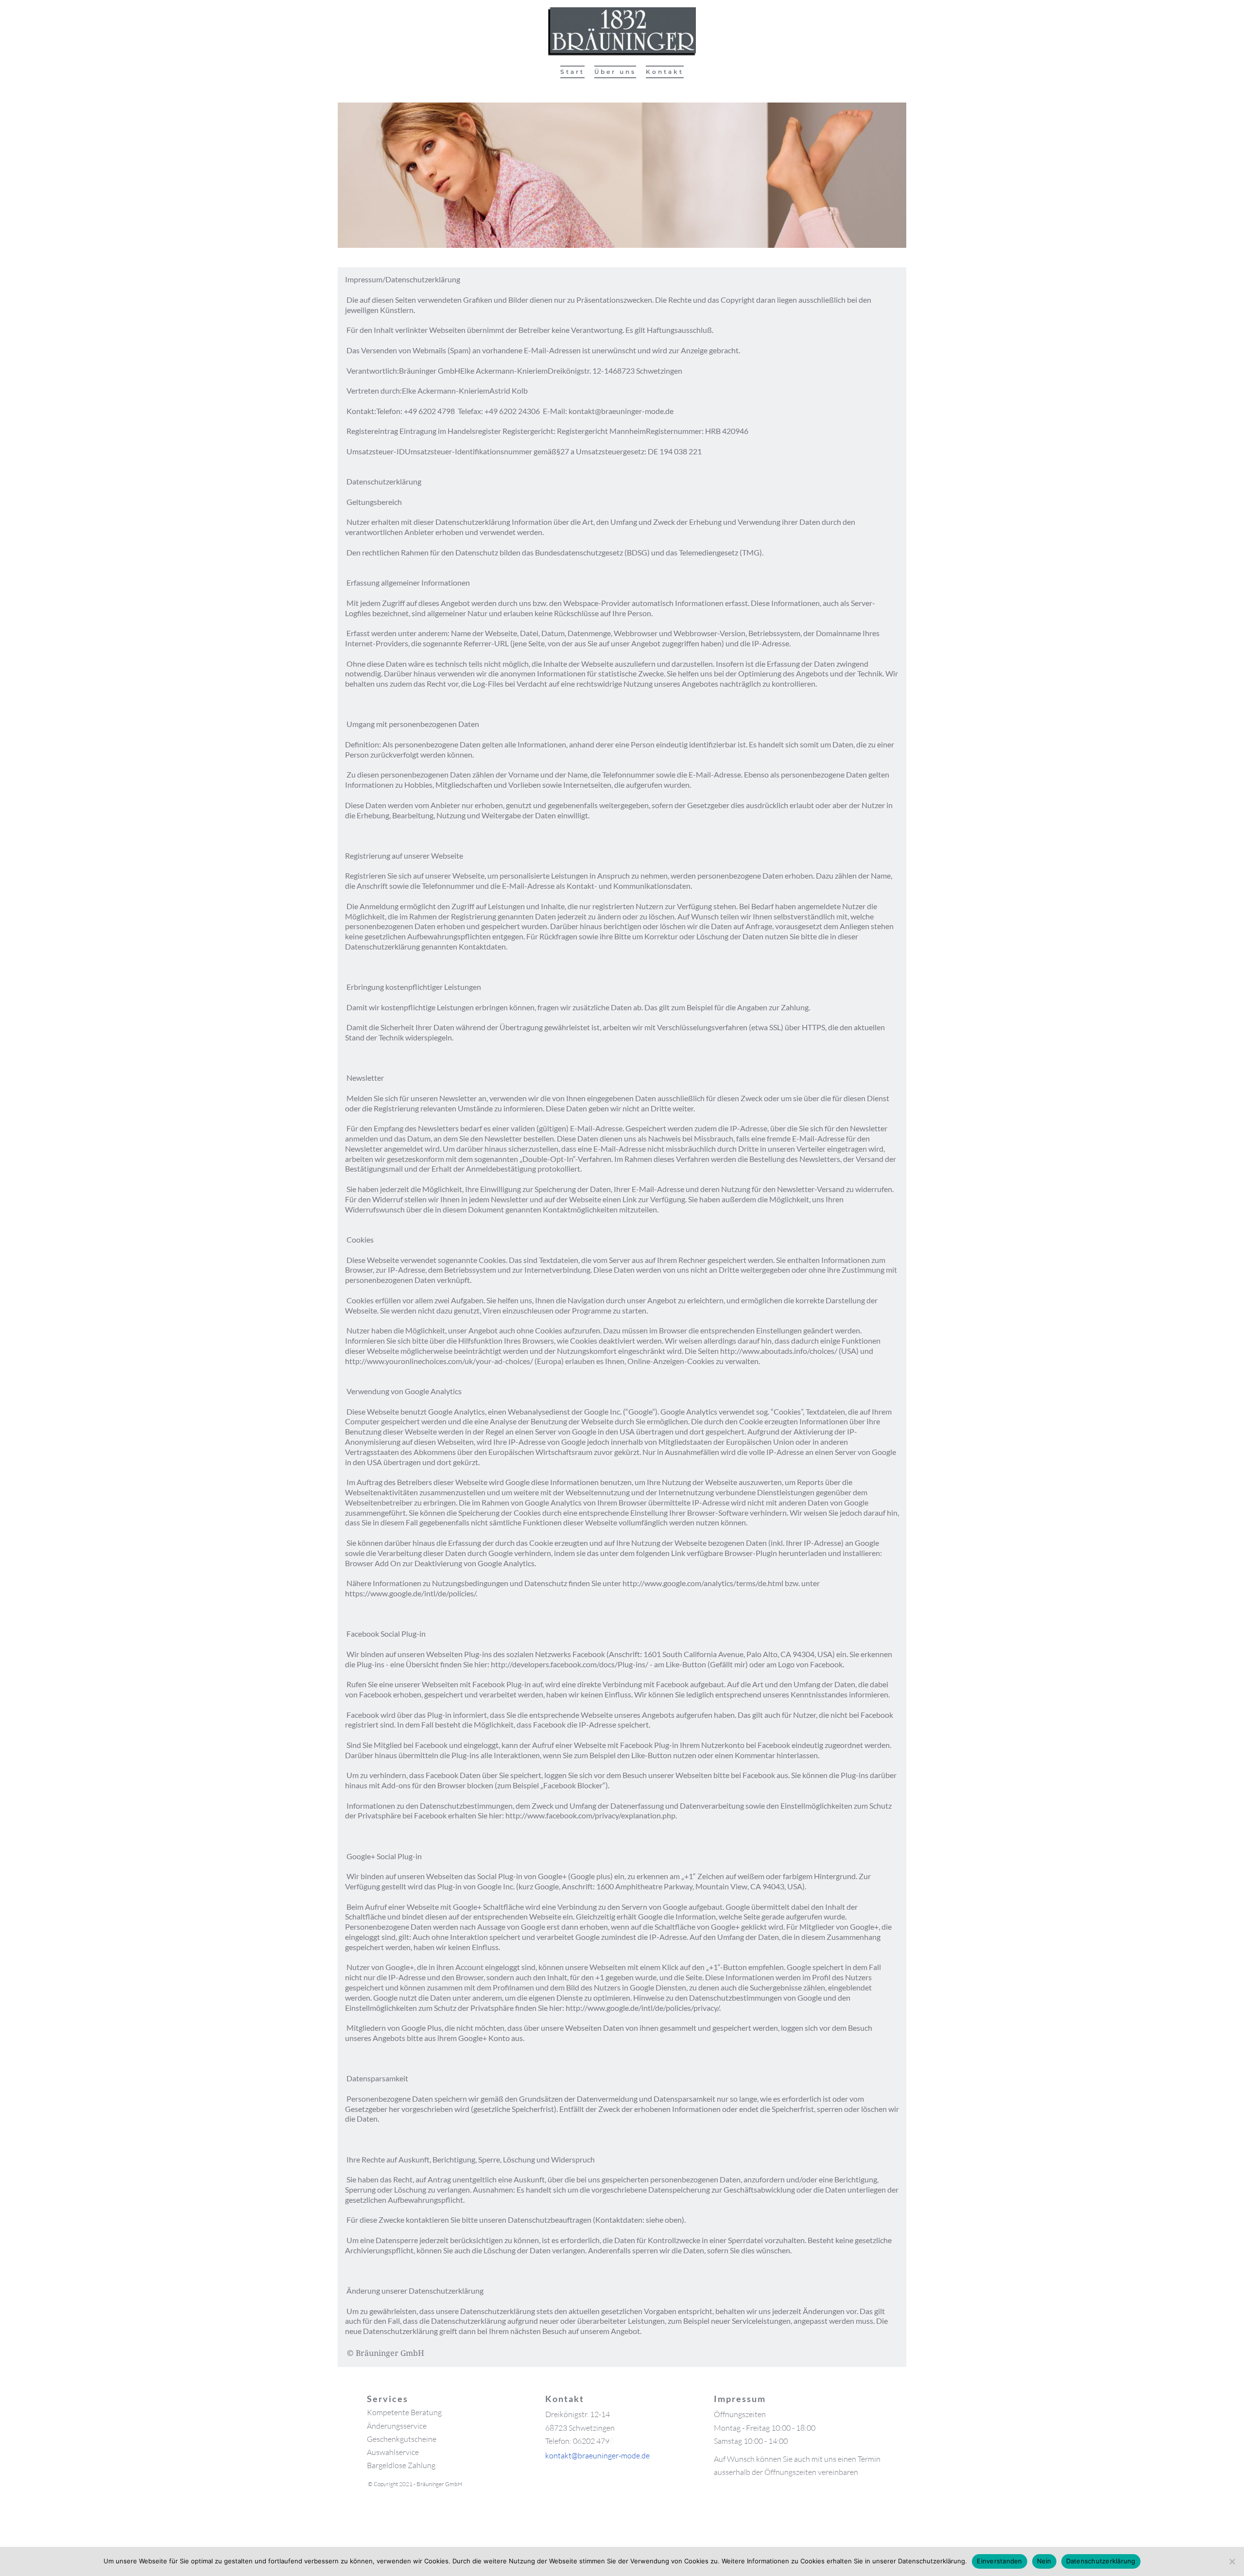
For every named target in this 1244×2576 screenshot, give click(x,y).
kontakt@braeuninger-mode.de (597, 2455)
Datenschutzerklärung (1101, 2561)
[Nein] (1232, 2561)
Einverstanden (999, 2561)
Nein (1044, 2561)
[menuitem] (572, 72)
